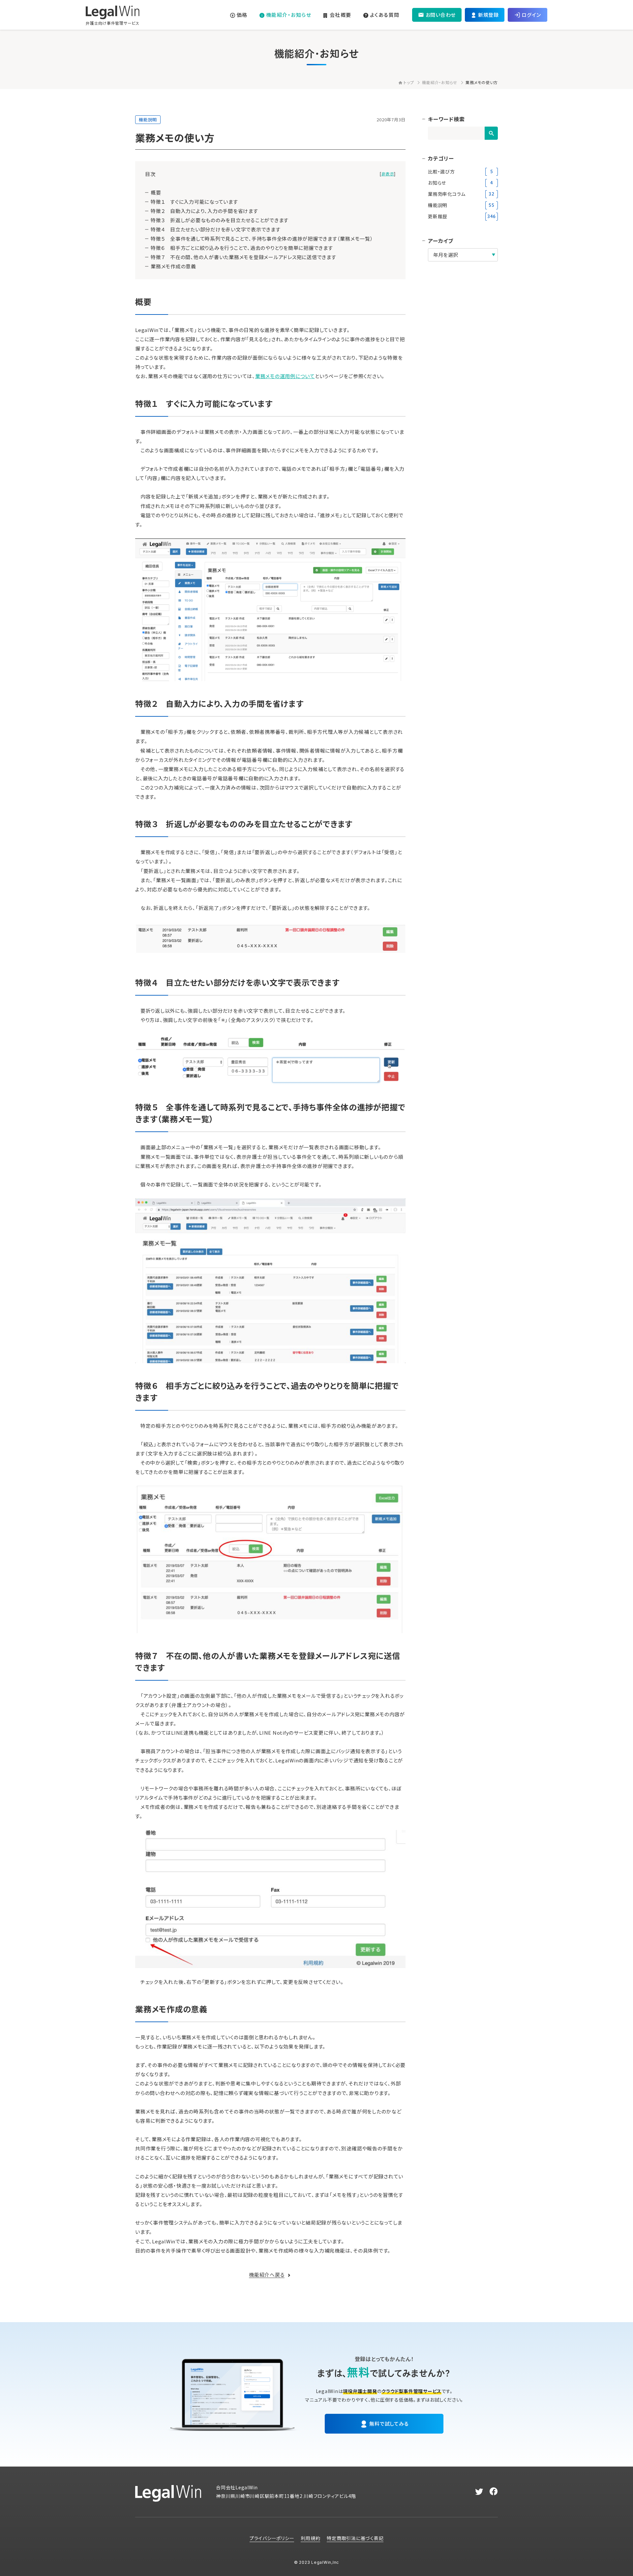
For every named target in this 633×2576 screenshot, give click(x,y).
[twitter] (479, 2492)
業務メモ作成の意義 (173, 266)
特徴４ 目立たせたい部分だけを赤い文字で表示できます (216, 229)
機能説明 (148, 120)
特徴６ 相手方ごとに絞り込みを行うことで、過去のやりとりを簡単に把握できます (242, 248)
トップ (409, 82)
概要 (156, 192)
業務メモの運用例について (285, 376)
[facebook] (494, 2492)
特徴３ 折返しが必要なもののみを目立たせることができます (220, 220)
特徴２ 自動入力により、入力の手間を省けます (204, 211)
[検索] (491, 133)
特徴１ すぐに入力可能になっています (194, 202)
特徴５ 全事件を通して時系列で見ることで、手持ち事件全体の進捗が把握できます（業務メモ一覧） (262, 239)
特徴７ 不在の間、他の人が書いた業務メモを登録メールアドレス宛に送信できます (243, 257)
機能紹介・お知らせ (440, 82)
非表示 (388, 174)
